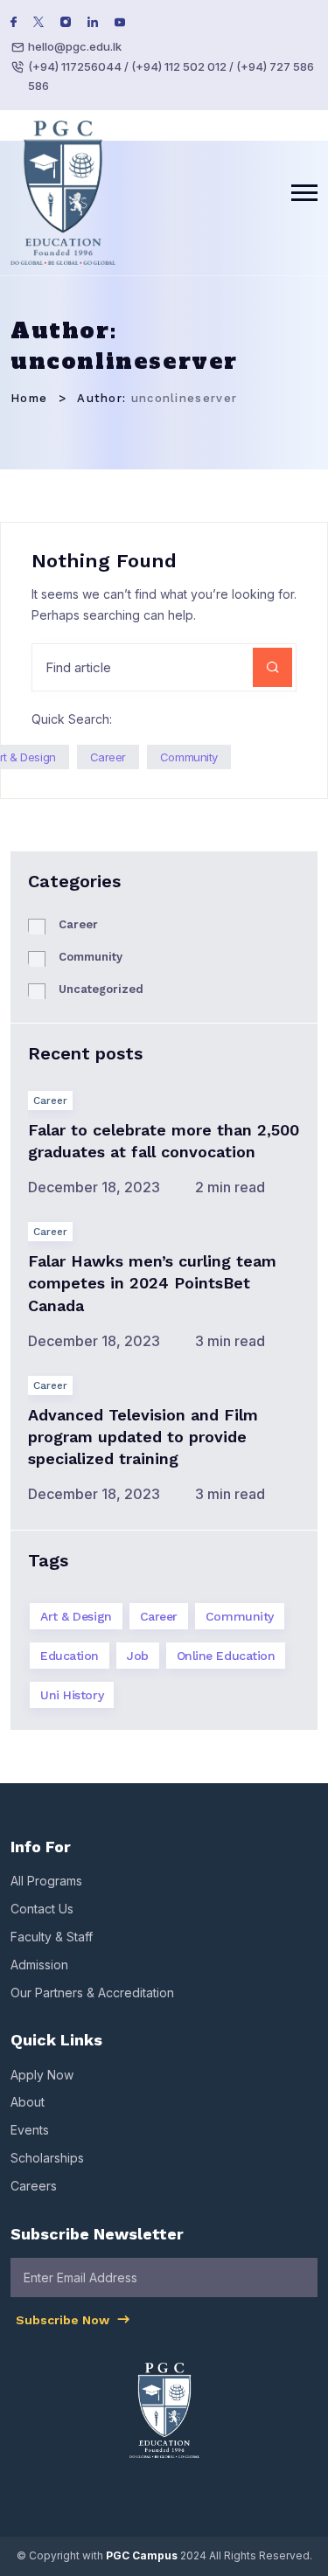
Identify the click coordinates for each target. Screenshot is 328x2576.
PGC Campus (142, 2555)
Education (70, 1656)
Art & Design (76, 1616)
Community (189, 757)
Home (29, 398)
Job (138, 1656)
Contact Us (42, 1909)
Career (108, 757)
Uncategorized (101, 989)
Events (30, 2130)
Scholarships (47, 2158)
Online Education (226, 1656)
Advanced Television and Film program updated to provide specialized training (143, 1437)
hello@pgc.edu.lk (75, 46)
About (28, 2102)
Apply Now (42, 2075)
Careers (34, 2186)
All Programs (46, 1881)
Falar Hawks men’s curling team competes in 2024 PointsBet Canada (152, 1283)
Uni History (72, 1695)
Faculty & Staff (52, 1937)
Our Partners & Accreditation (92, 1993)
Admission (39, 1965)
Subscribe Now (64, 2320)
